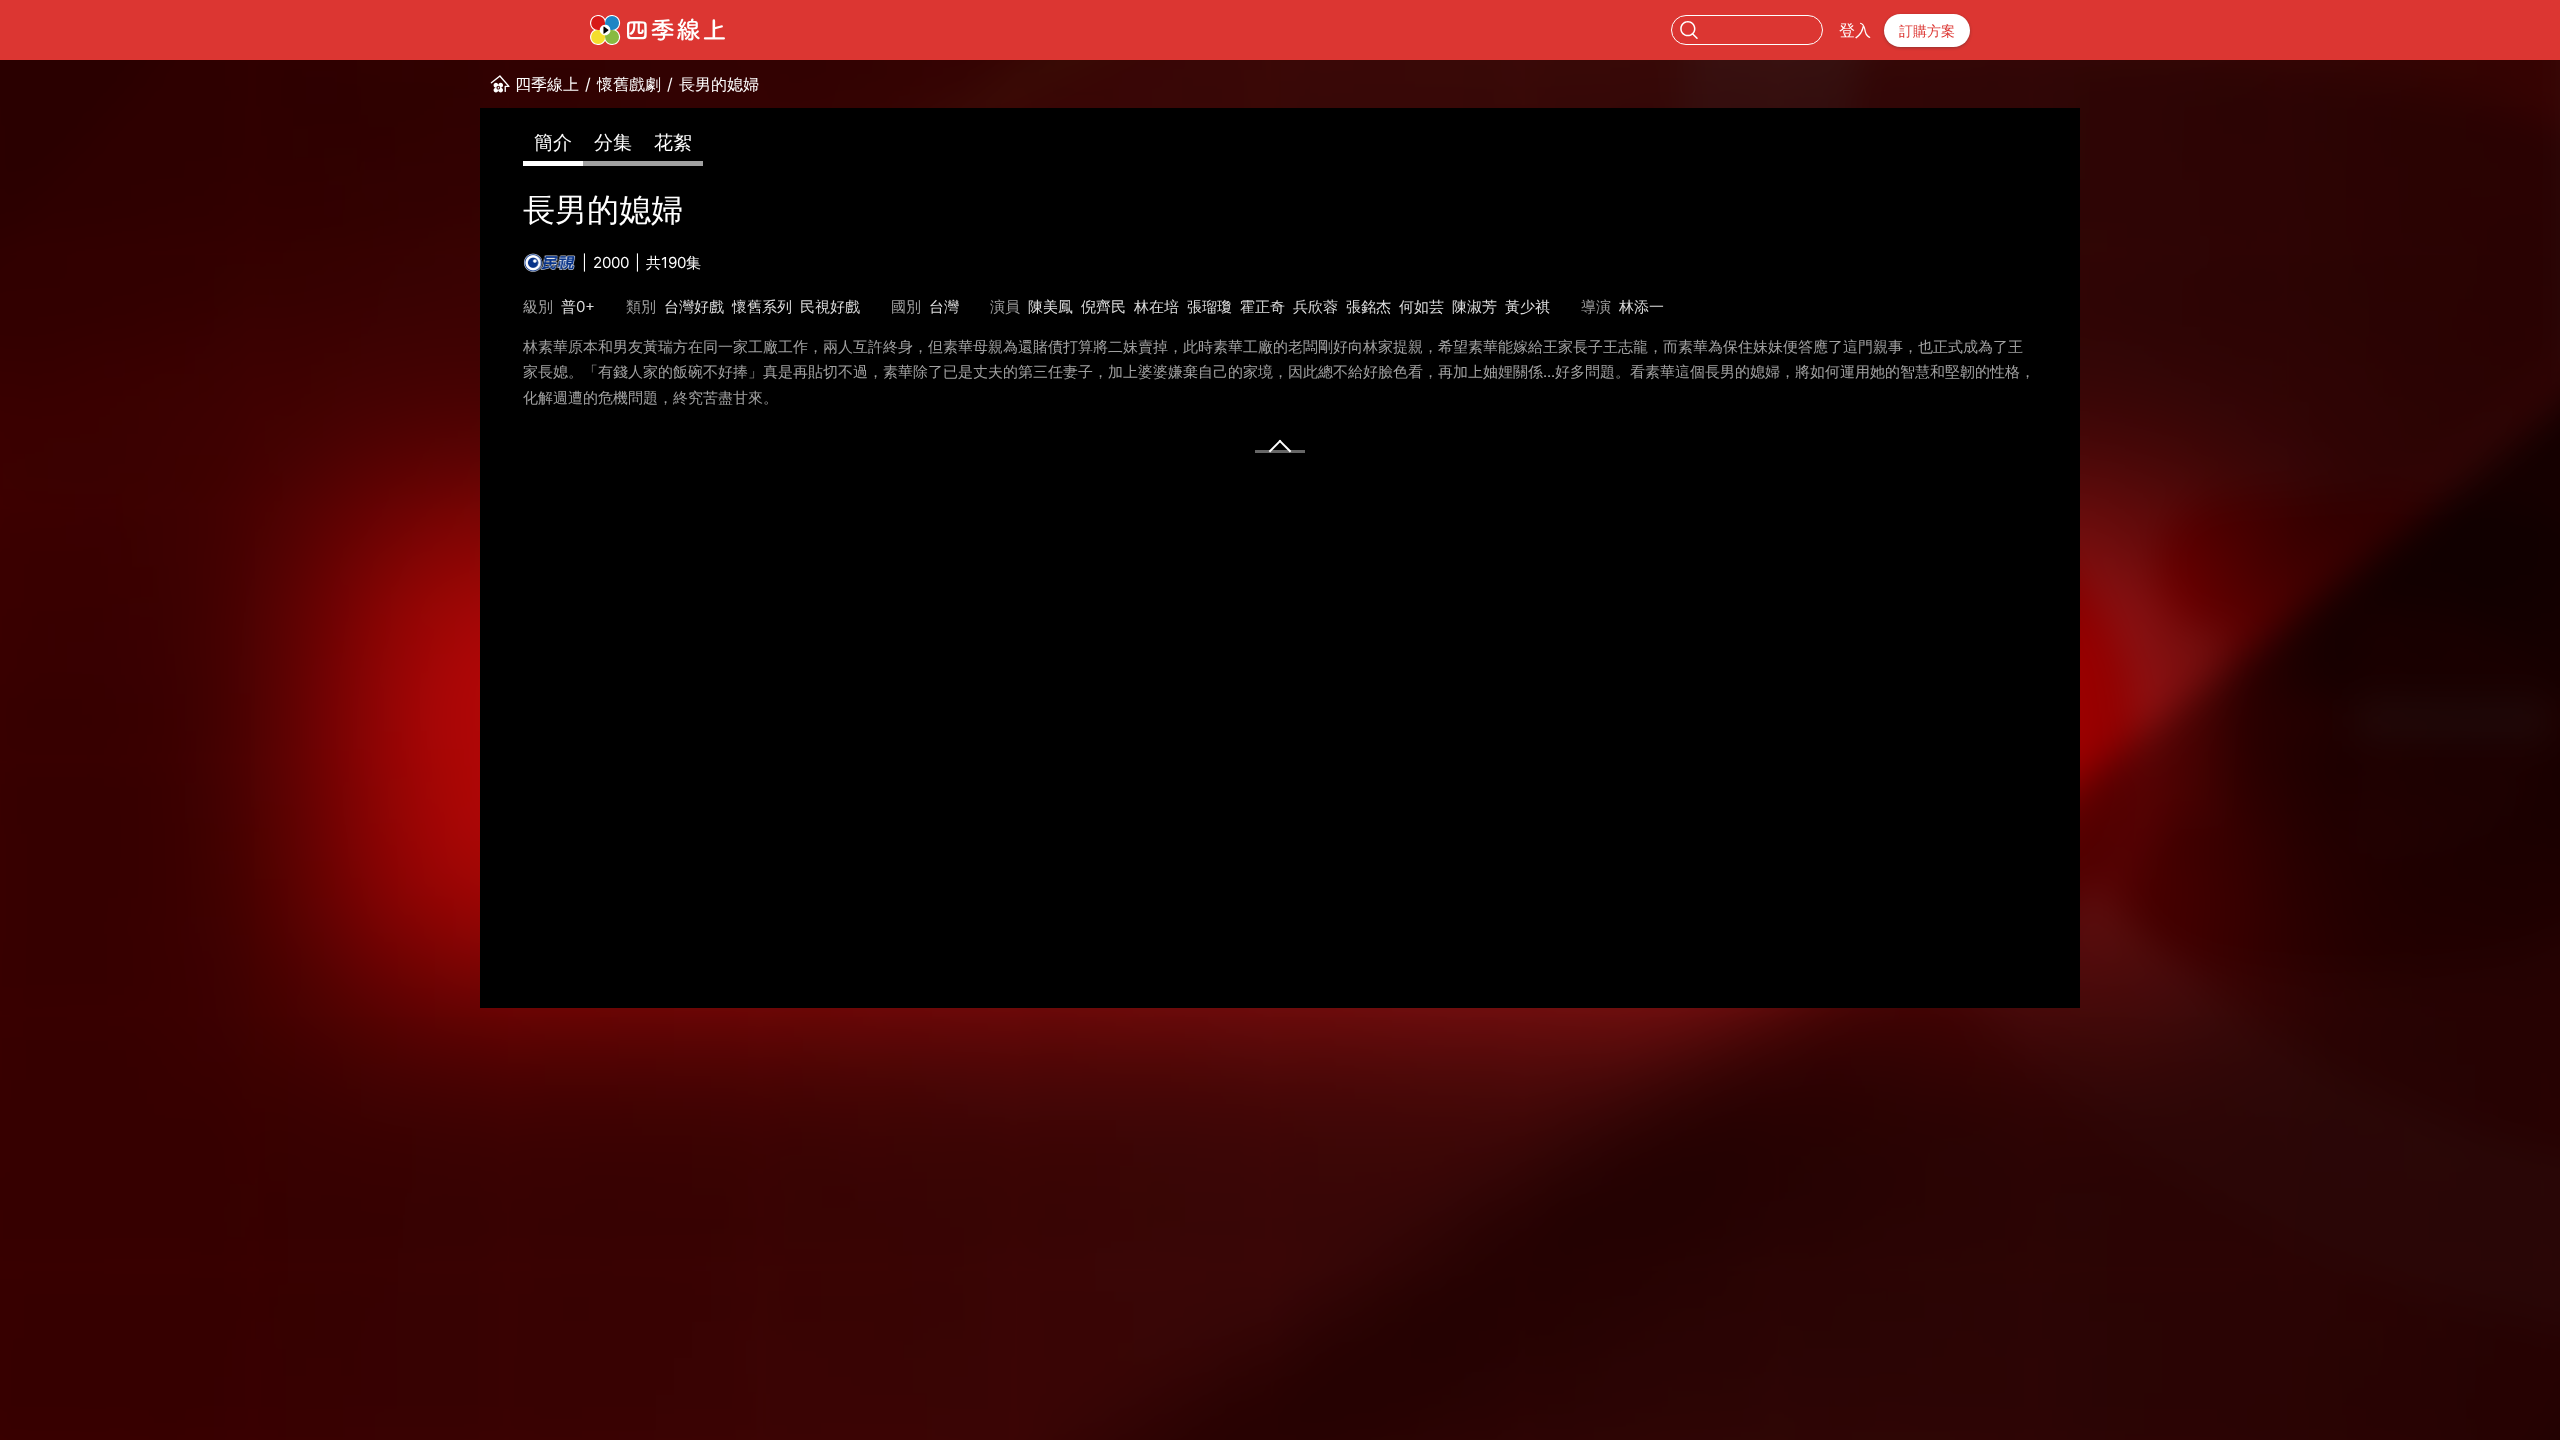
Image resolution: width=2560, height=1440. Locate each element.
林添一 (1641, 306)
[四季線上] (657, 30)
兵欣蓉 (1315, 306)
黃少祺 (1527, 306)
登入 (1855, 30)
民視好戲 (830, 306)
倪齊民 (1103, 306)
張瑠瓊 (1209, 306)
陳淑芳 (1474, 306)
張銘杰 (1368, 306)
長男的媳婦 (719, 84)
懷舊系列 (762, 306)
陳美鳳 (1050, 306)
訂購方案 (1927, 30)
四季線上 (547, 84)
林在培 (1156, 306)
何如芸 (1421, 306)
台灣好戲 (694, 306)
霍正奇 (1262, 306)
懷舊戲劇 (629, 84)
